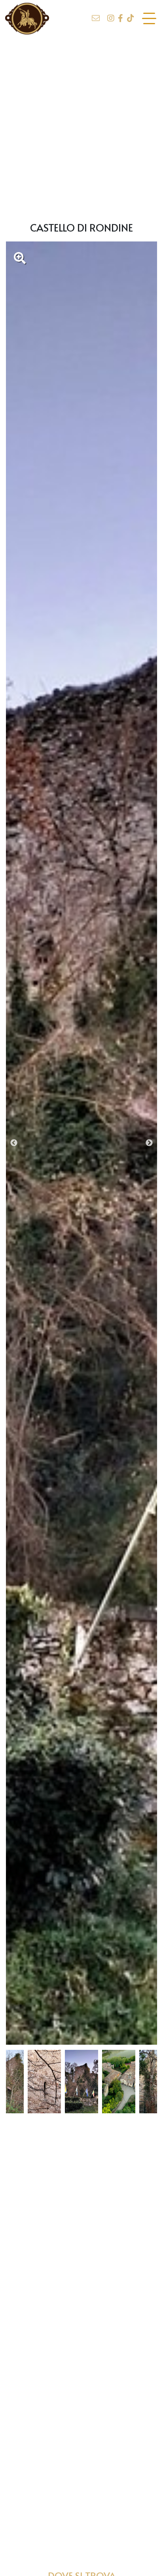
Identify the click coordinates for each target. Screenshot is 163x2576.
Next (149, 1143)
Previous (14, 1143)
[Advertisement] (81, 124)
